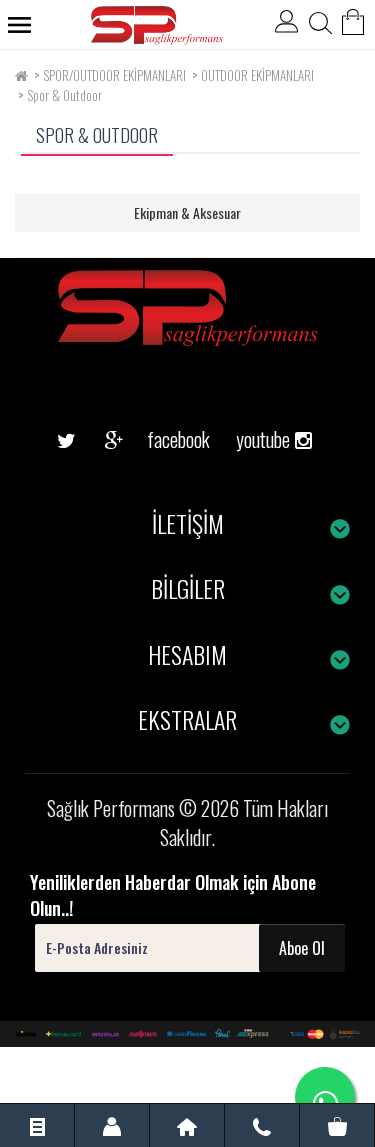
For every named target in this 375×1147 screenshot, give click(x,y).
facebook (163, 439)
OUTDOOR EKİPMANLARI (257, 75)
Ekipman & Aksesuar (187, 212)
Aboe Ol (302, 948)
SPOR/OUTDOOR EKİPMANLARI (114, 75)
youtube (256, 408)
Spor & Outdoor (64, 95)
